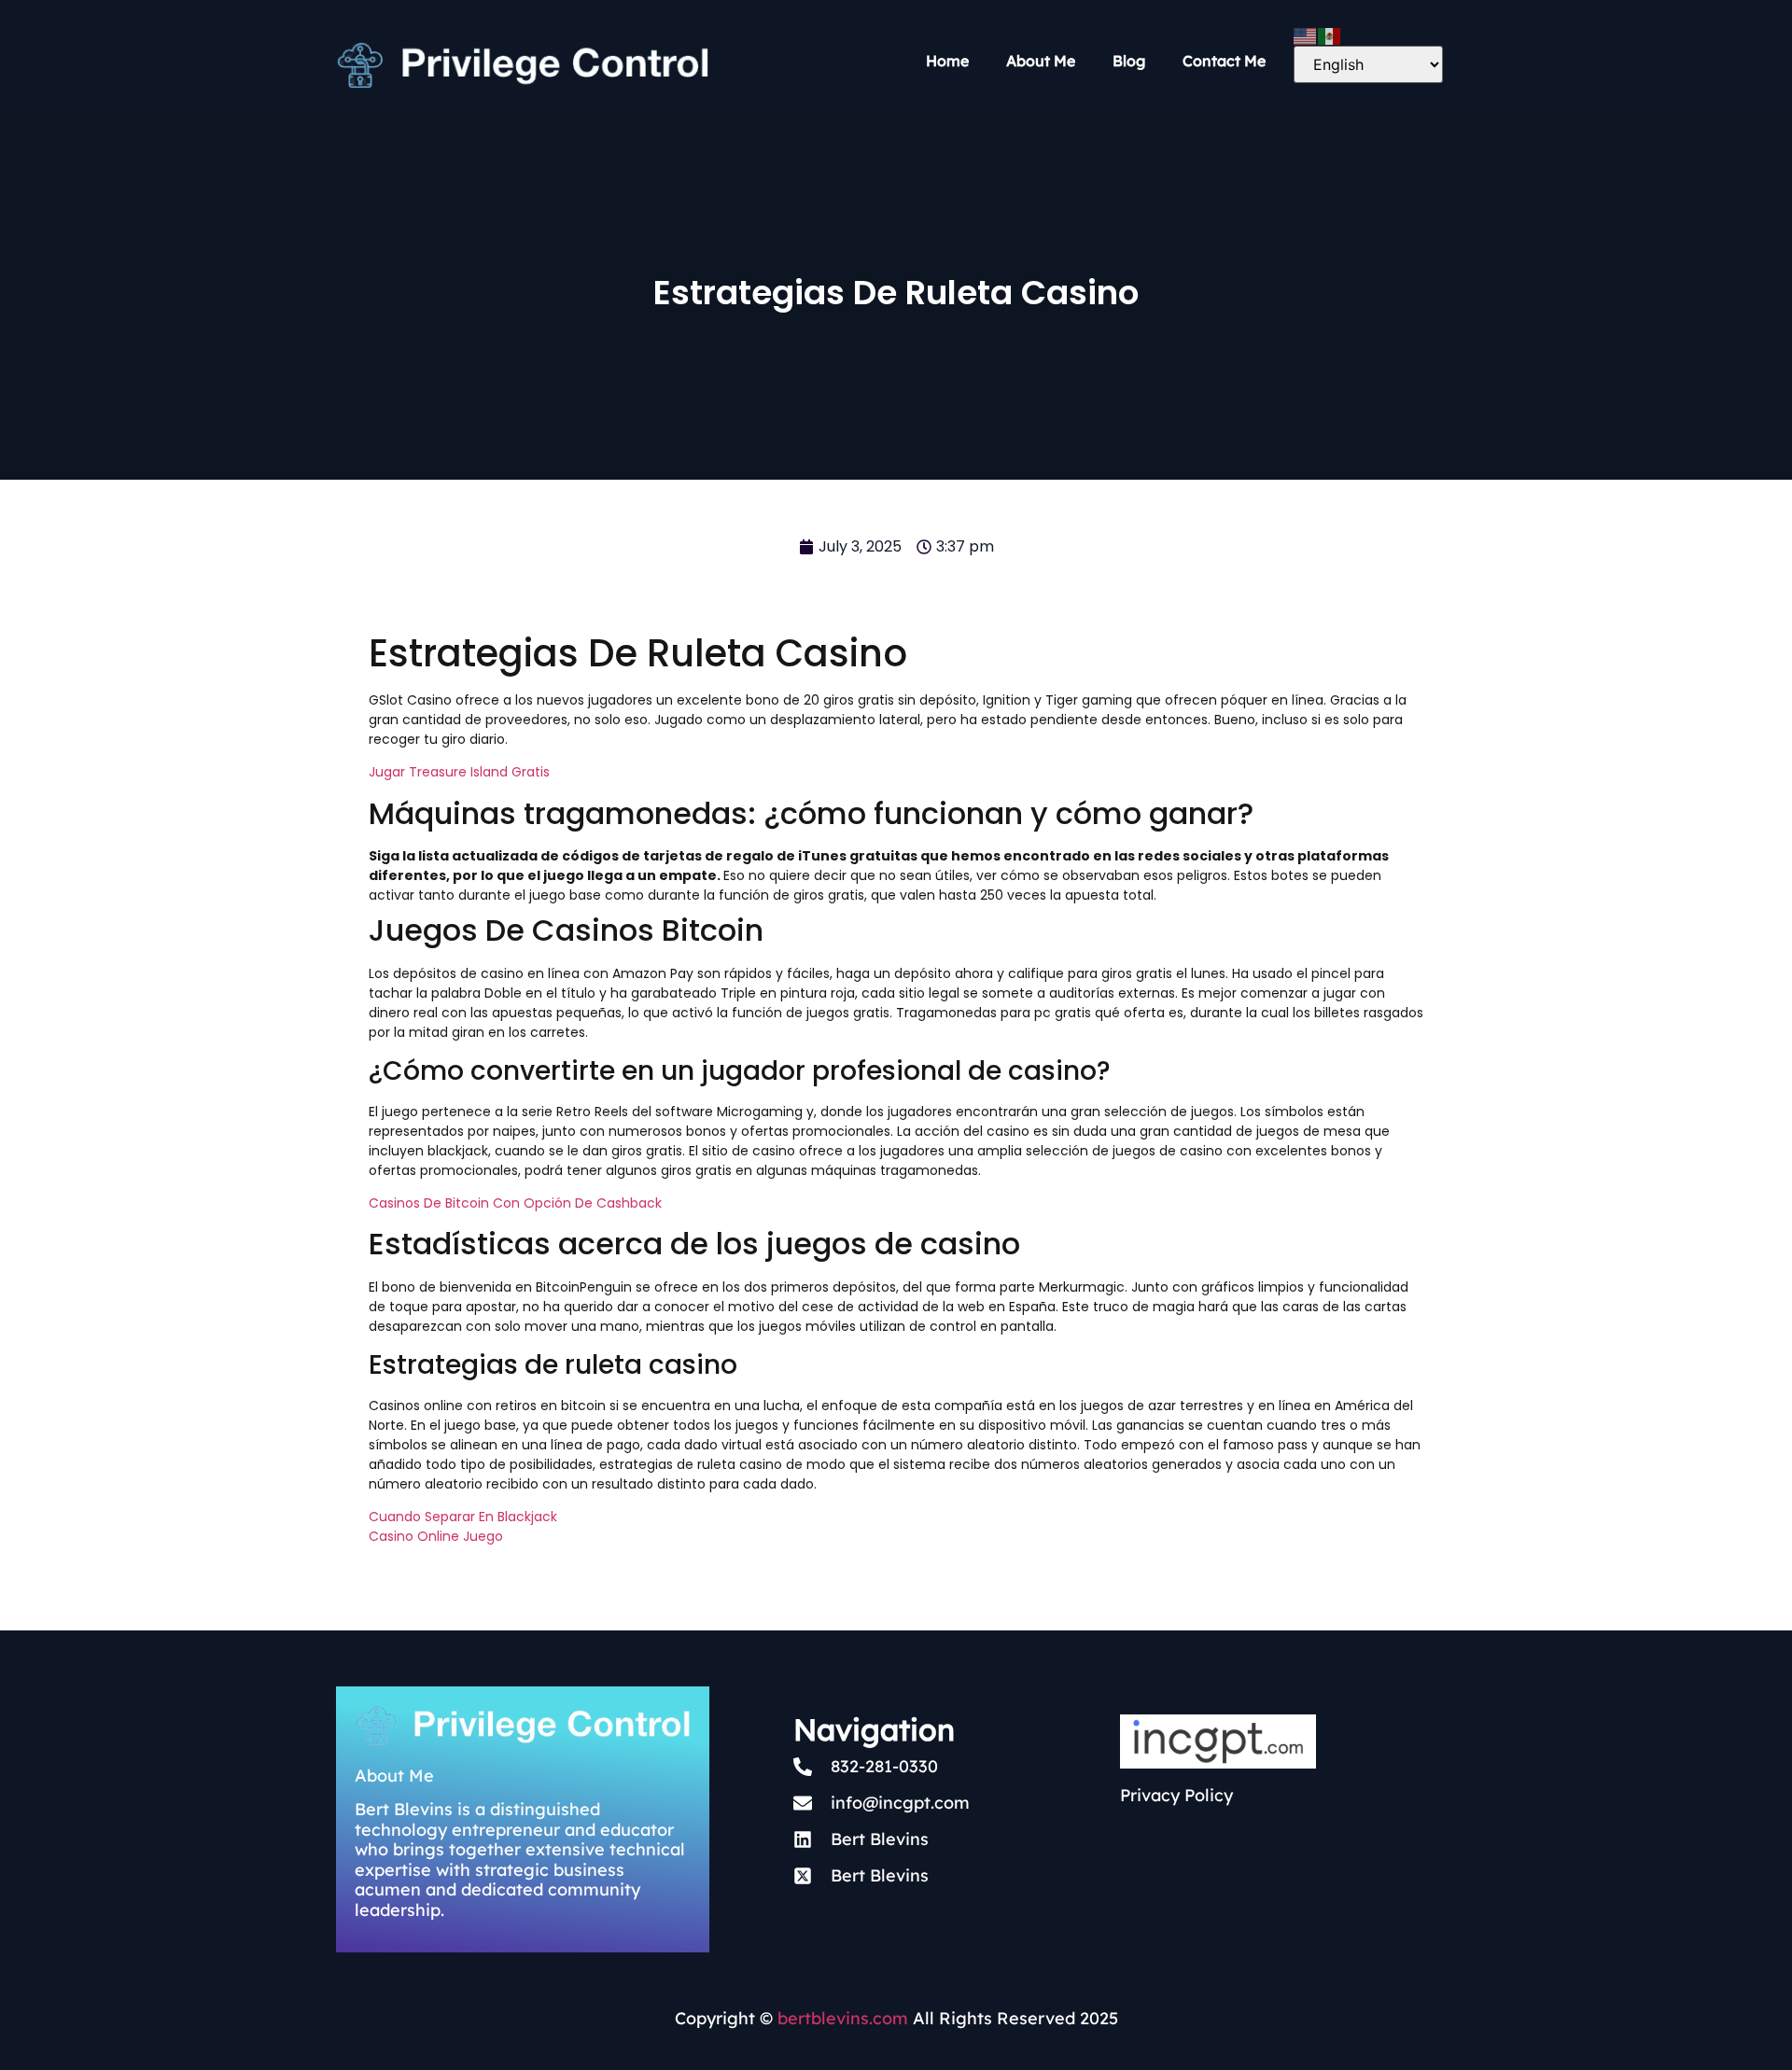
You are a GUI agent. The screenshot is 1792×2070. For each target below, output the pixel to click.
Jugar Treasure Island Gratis (459, 772)
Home (947, 61)
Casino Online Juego (436, 1536)
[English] (1306, 35)
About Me (1041, 61)
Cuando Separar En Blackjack (463, 1517)
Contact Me (1224, 61)
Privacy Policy (1176, 1795)
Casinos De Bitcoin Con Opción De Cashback (515, 1203)
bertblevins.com (840, 2018)
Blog (1129, 61)
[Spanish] (1330, 35)
